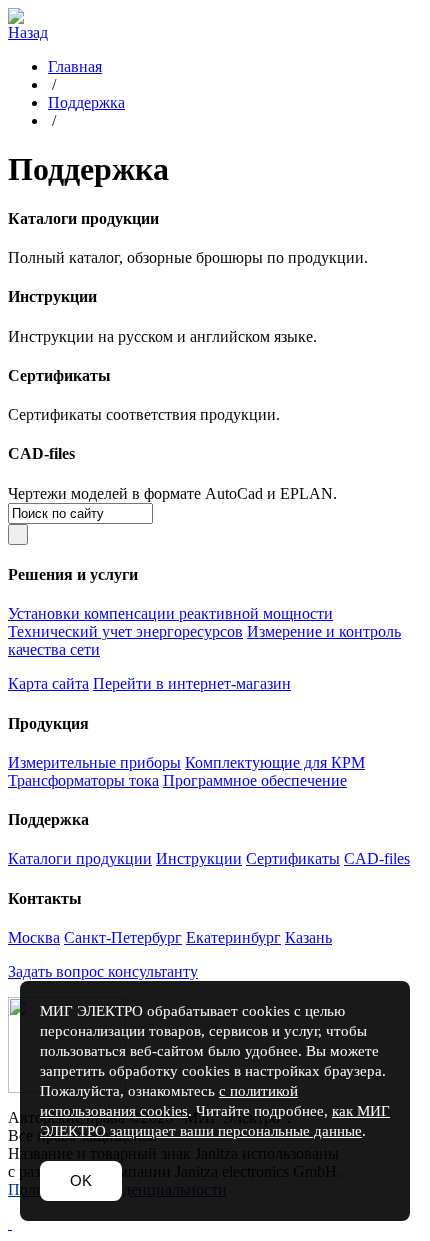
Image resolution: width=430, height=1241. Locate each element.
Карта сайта (48, 683)
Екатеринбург (233, 937)
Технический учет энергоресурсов (125, 631)
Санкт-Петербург (123, 937)
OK (81, 1180)
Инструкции (199, 858)
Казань (308, 937)
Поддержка (86, 102)
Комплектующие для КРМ (275, 762)
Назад (28, 32)
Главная (75, 66)
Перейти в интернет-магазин (192, 683)
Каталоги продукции (80, 858)
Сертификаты (293, 858)
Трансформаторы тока (83, 780)
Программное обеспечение (255, 780)
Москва (34, 937)
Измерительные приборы (94, 762)
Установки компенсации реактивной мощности (170, 613)
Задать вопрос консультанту (103, 971)
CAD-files (377, 858)
